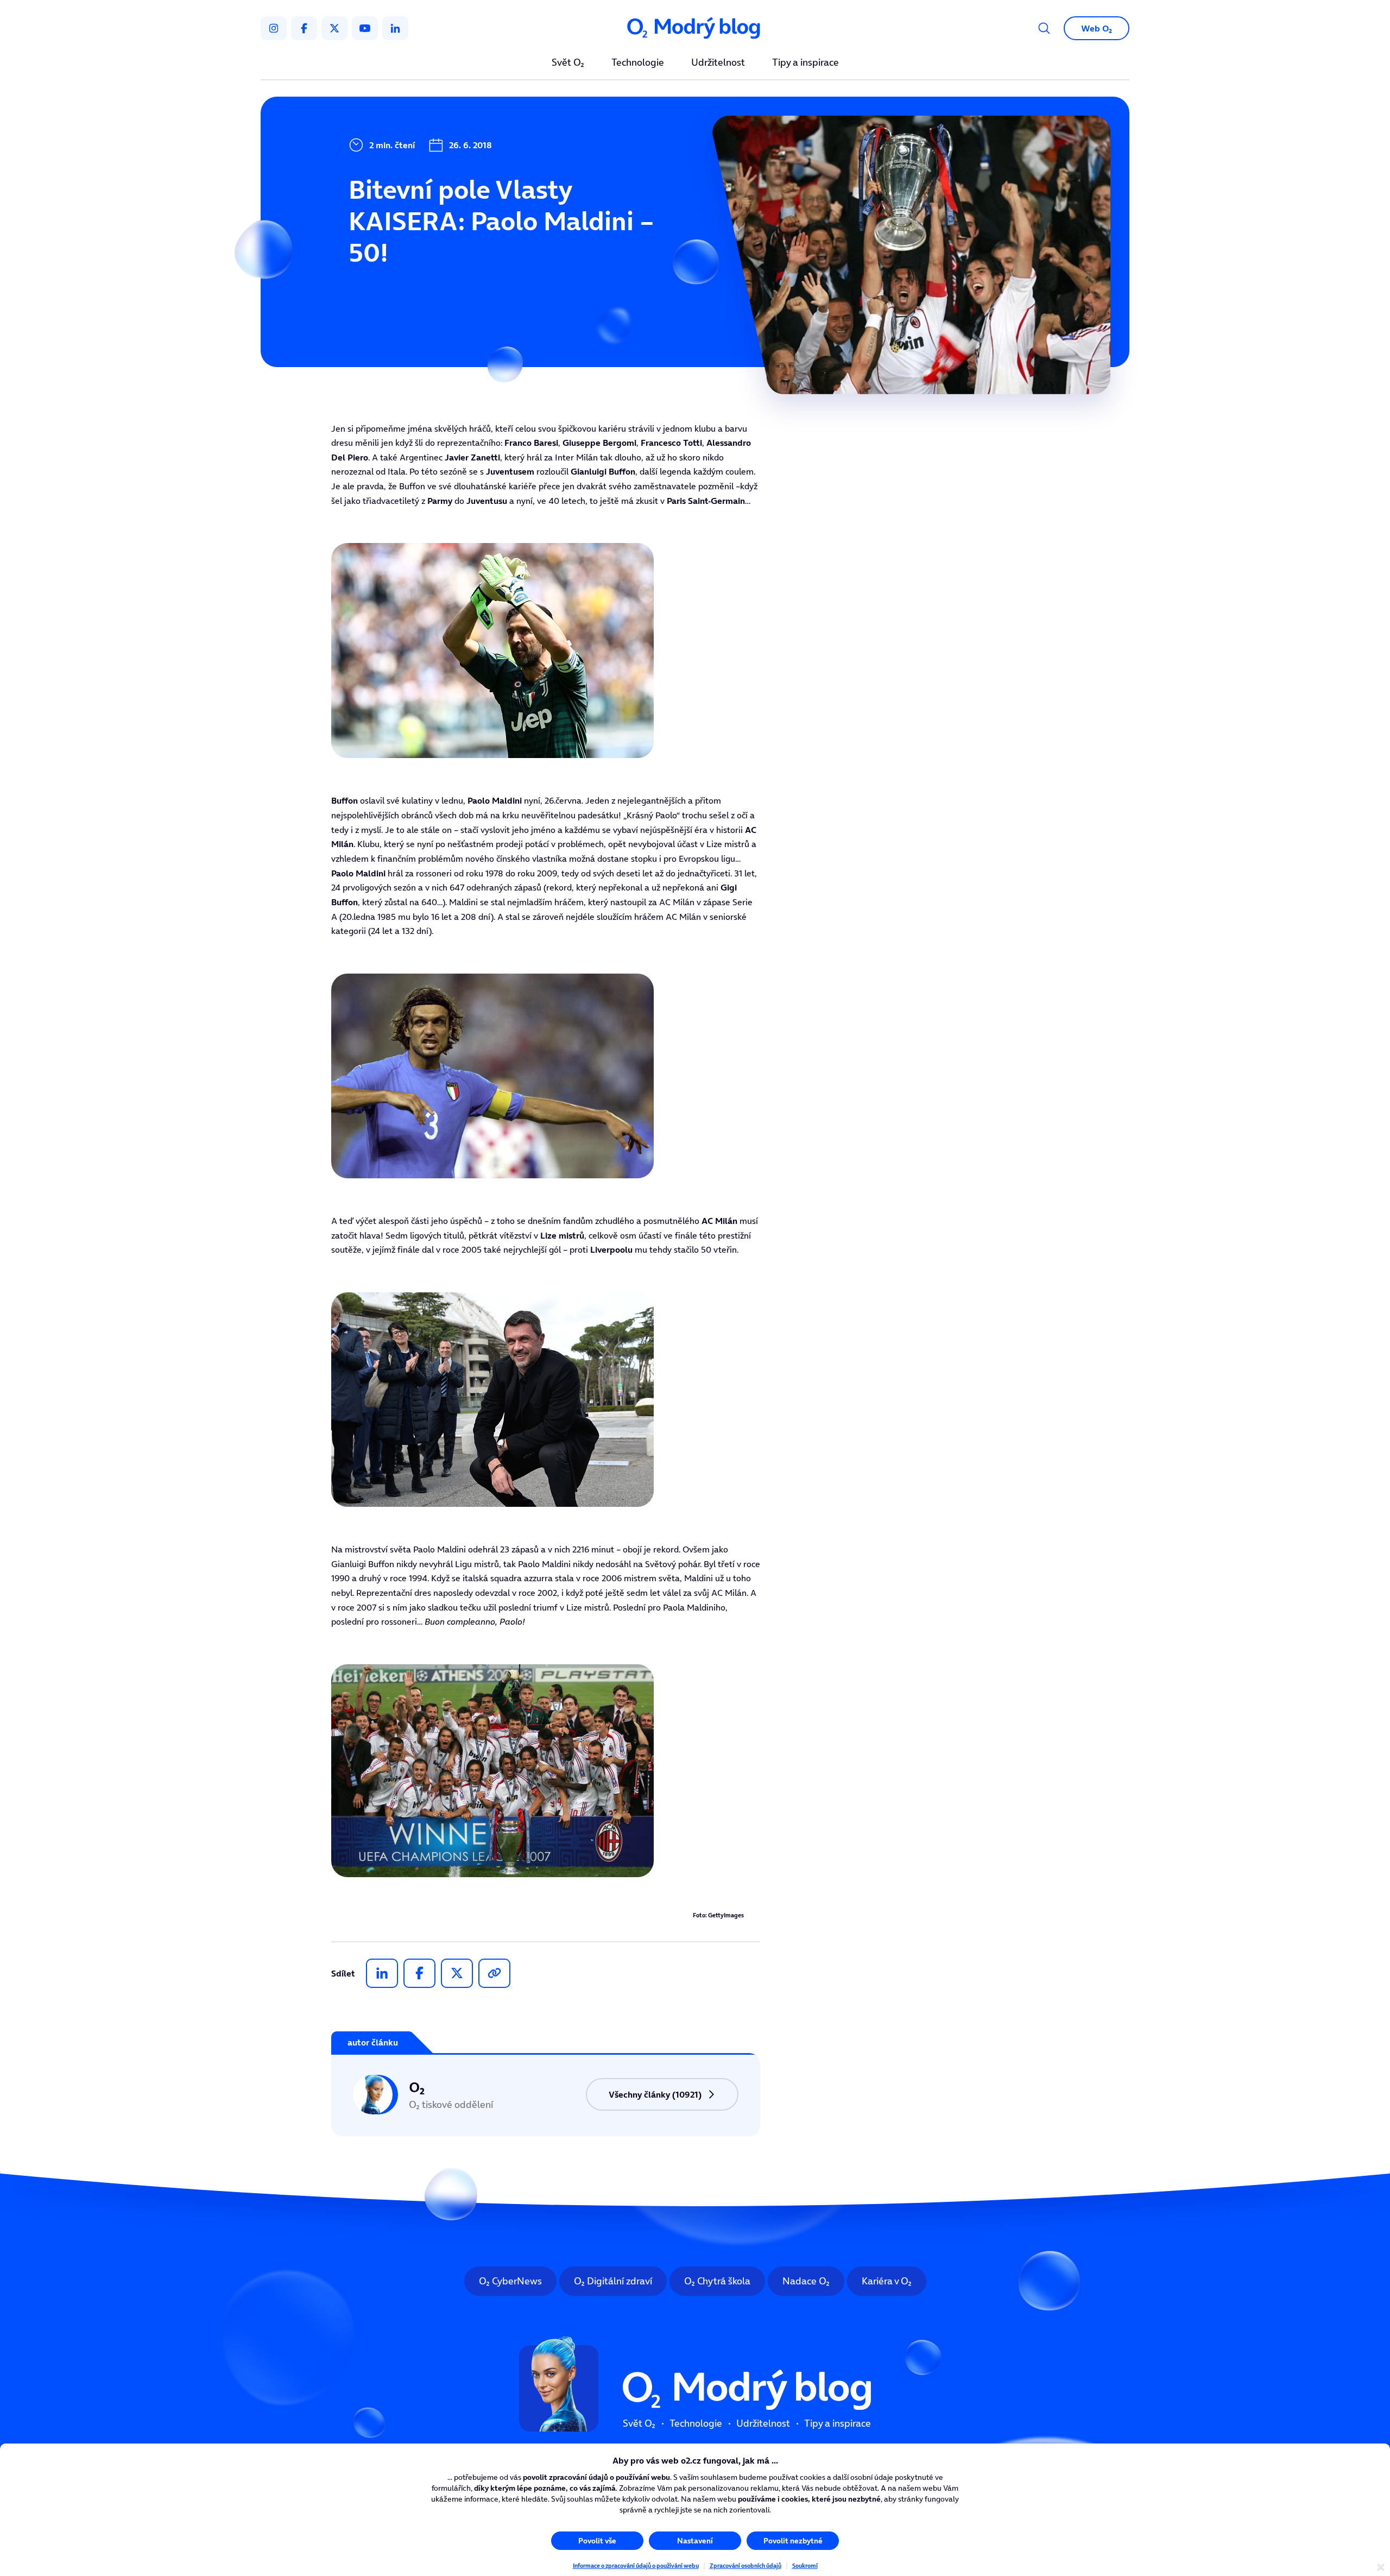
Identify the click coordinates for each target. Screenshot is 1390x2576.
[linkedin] (395, 28)
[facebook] (304, 28)
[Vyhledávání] (1044, 28)
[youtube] (365, 28)
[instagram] (274, 28)
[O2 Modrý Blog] (695, 29)
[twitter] (334, 28)
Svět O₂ (568, 63)
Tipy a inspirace (805, 63)
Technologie (638, 63)
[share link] (494, 1973)
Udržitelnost (718, 63)
